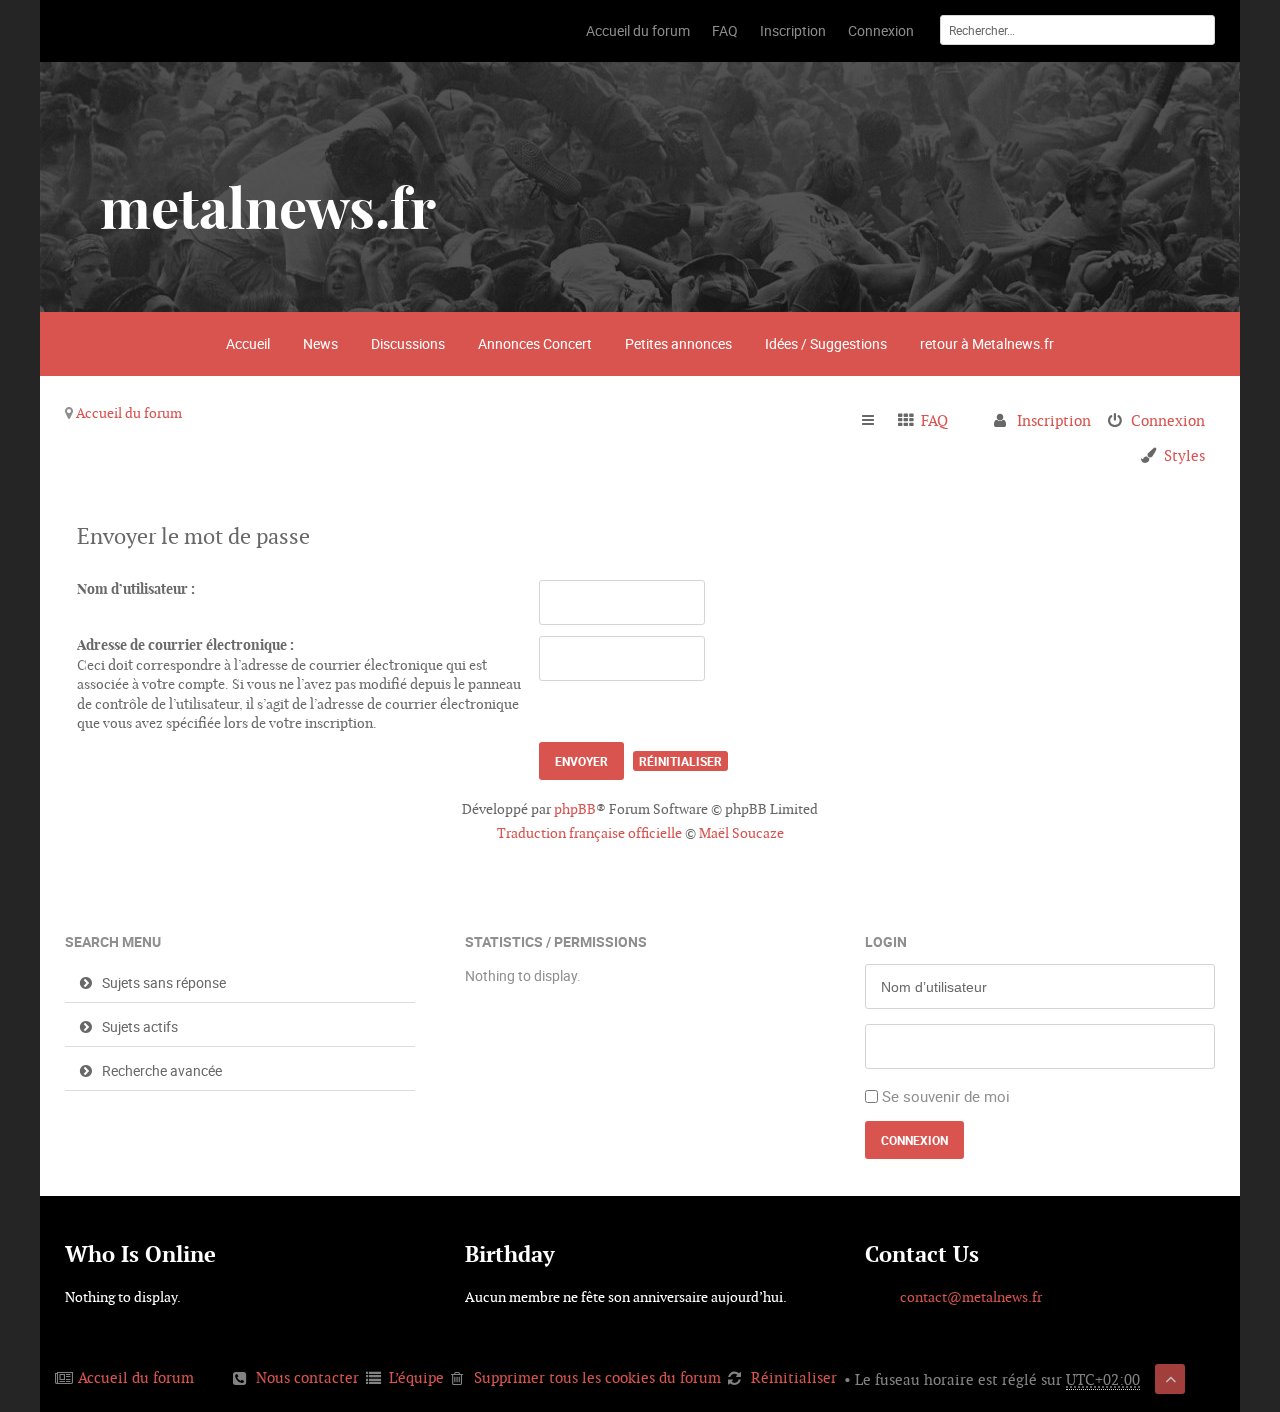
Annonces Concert (535, 343)
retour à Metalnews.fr (987, 343)
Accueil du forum (129, 413)
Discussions (408, 343)
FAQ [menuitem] (934, 420)
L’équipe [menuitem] (416, 1377)
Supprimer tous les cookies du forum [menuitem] (597, 1377)
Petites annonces (678, 343)
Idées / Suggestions (826, 343)
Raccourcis (876, 421)
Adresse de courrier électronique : (185, 645)
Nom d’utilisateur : (136, 589)
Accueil (248, 343)
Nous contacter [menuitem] (307, 1377)
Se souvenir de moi (946, 1096)
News (320, 343)
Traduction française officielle (589, 833)
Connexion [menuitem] (1168, 420)
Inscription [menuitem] (1054, 420)
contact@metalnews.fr (971, 1297)
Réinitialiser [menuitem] (794, 1377)
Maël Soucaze (741, 833)
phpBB (575, 809)
